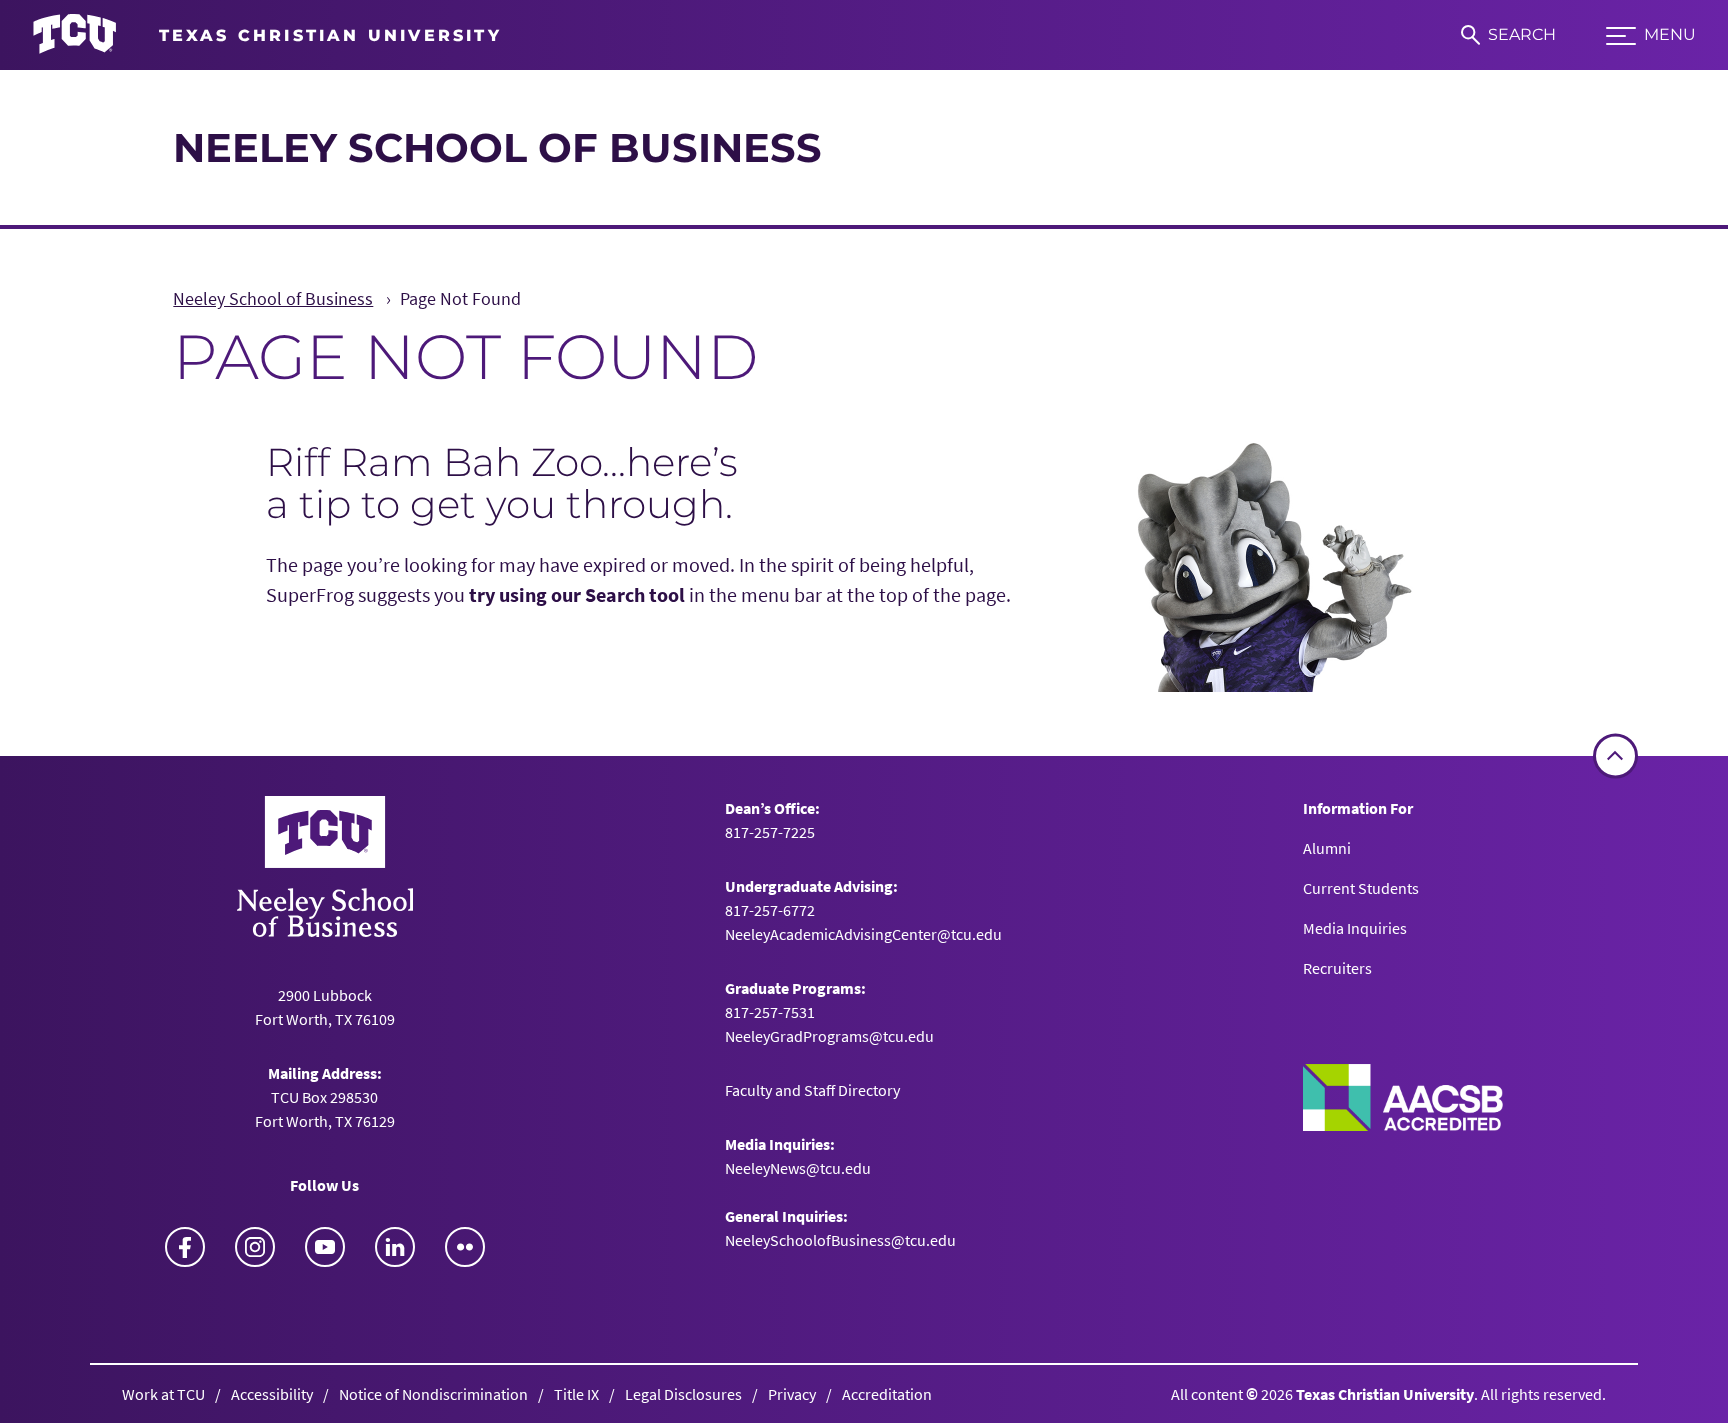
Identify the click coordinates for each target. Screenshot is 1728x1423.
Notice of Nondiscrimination (433, 1394)
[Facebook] (185, 1247)
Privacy (792, 1394)
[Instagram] (255, 1247)
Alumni (1327, 848)
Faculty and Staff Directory (812, 1090)
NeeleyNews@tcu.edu (798, 1168)
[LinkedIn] (395, 1247)
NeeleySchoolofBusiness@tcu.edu (840, 1240)
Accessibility (272, 1394)
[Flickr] (465, 1247)
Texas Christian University (1385, 1394)
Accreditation (887, 1394)
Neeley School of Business (497, 147)
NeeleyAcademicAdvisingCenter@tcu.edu (863, 934)
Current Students (1361, 888)
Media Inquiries (1355, 928)
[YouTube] (325, 1247)
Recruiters (1337, 968)
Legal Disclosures (683, 1394)
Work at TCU (163, 1394)
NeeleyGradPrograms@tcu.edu (829, 1036)
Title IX (576, 1394)
